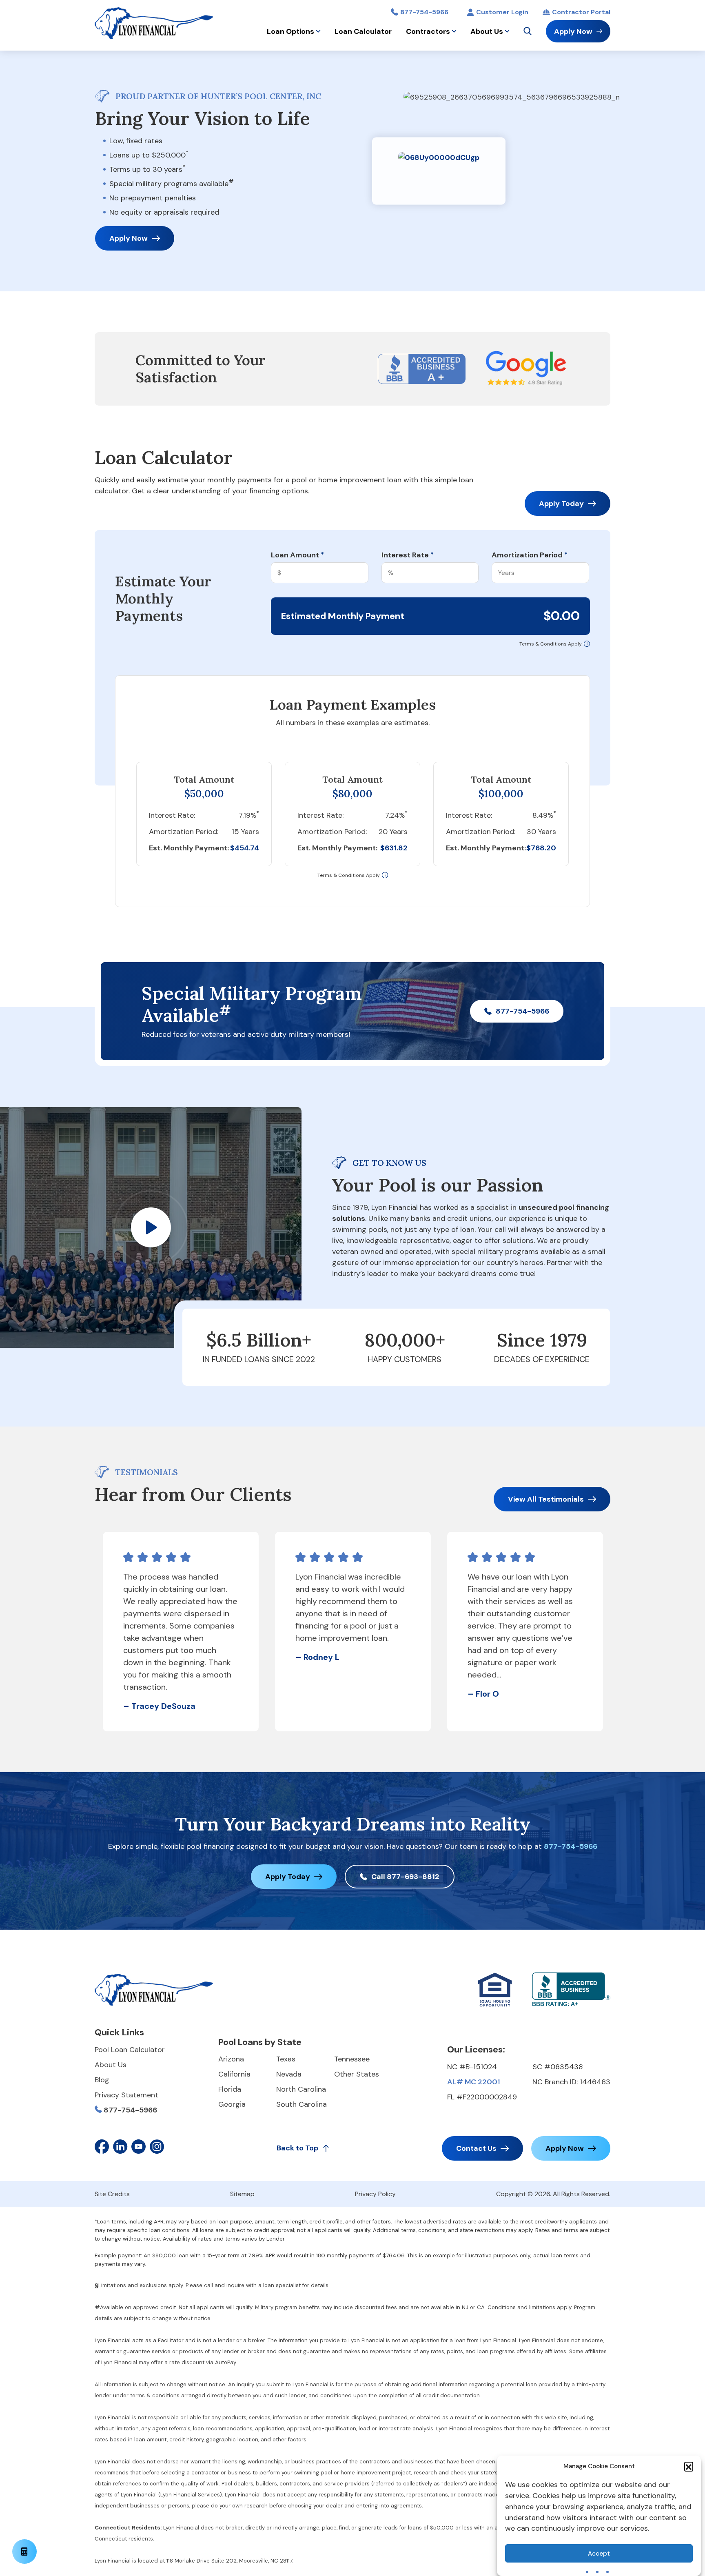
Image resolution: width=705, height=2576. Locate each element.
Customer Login (502, 12)
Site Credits (112, 2194)
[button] (689, 2466)
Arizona (231, 2059)
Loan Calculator (363, 31)
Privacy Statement (126, 2095)
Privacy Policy (375, 2194)
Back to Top (297, 2148)
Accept (599, 2554)
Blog (102, 2080)
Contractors (428, 31)
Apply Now (573, 31)
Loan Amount (297, 555)
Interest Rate (408, 555)
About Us (487, 31)
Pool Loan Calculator (130, 2050)
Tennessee (352, 2059)
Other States (357, 2074)
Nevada (289, 2074)
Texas (286, 2059)
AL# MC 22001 (473, 2082)
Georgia (232, 2104)
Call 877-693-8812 (405, 1877)
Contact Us (476, 2148)
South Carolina (302, 2104)
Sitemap (242, 2194)
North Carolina (301, 2089)
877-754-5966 (424, 12)
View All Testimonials (546, 1499)
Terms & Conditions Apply (551, 644)
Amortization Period (530, 555)
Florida (230, 2089)
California (234, 2074)
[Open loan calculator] (24, 2552)
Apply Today (561, 504)
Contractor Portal (581, 12)
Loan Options (290, 31)
